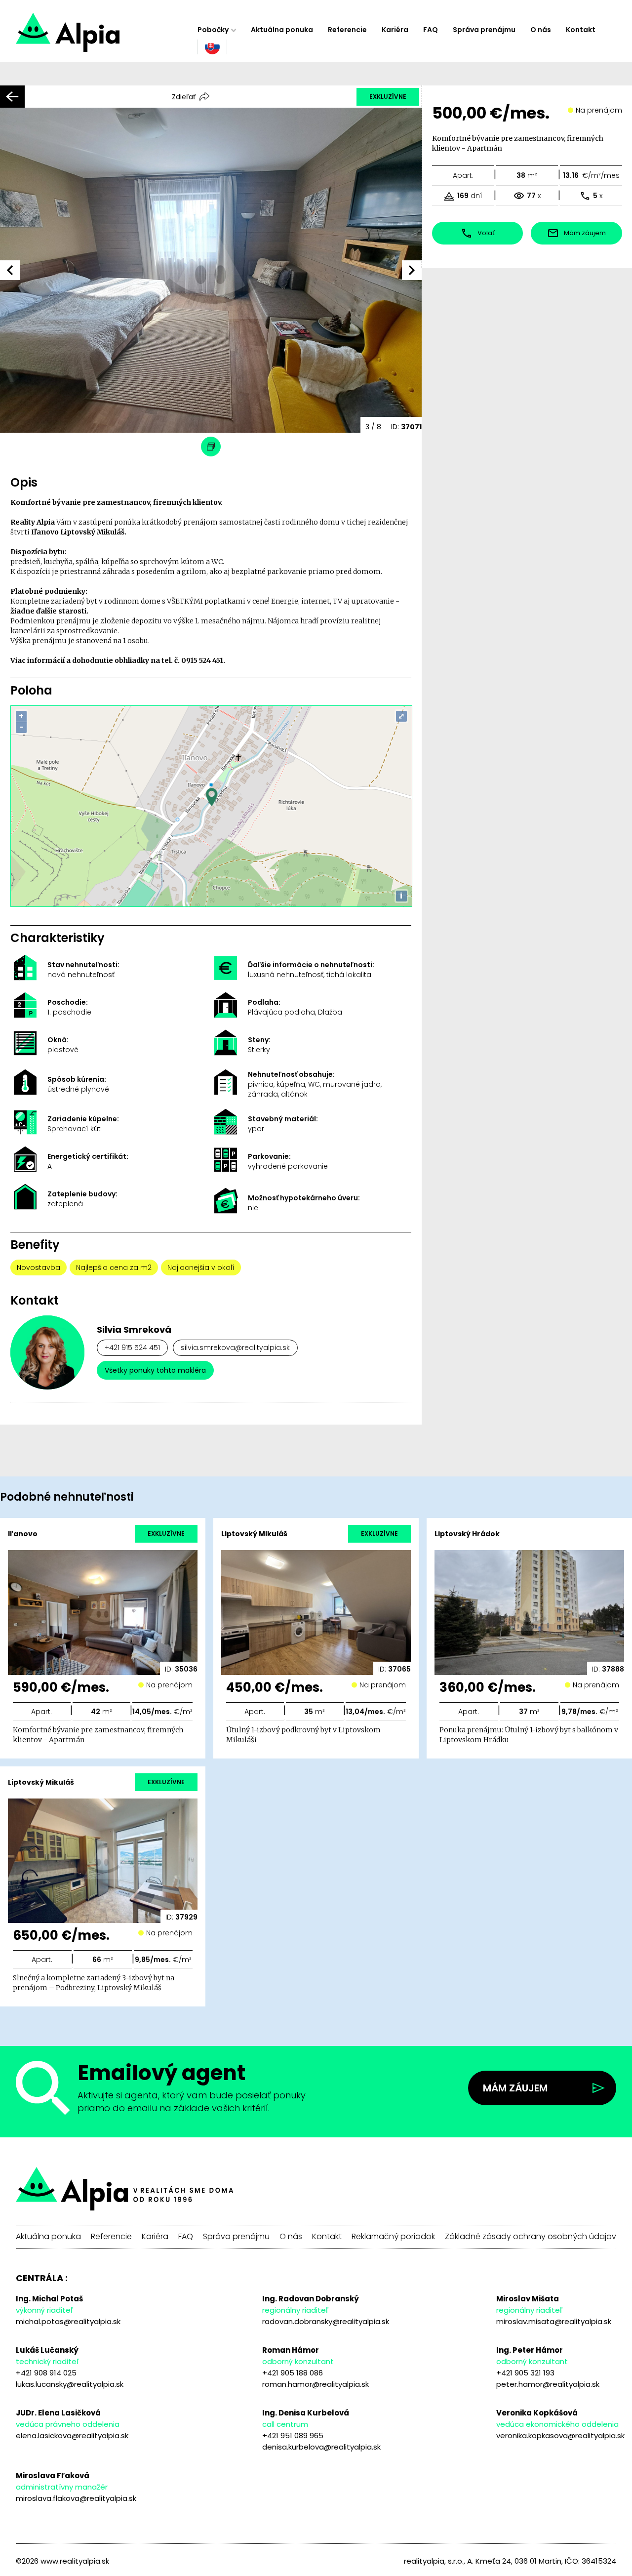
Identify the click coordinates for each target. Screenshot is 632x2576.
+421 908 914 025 (46, 2373)
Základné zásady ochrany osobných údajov (531, 2237)
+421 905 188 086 (293, 2373)
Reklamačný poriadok (393, 2237)
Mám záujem (515, 2088)
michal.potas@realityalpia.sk (68, 2321)
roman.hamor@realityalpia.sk (316, 2384)
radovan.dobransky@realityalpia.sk (326, 2321)
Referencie (347, 30)
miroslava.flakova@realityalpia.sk (76, 2498)
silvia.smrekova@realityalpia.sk (235, 1348)
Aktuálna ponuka (282, 30)
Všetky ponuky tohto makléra (155, 1370)
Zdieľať (184, 97)
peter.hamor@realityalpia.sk (548, 2384)
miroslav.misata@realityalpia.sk (554, 2321)
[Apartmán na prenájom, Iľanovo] (103, 37)
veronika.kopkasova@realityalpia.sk (560, 2435)
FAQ (431, 30)
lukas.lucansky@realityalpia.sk (70, 2384)
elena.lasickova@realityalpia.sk (72, 2435)
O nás (541, 30)
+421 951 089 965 (293, 2435)
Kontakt (581, 30)
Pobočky (213, 30)
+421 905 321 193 (525, 2373)
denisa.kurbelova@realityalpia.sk (321, 2447)
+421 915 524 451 (132, 1348)
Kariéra (395, 30)
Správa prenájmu (484, 30)
